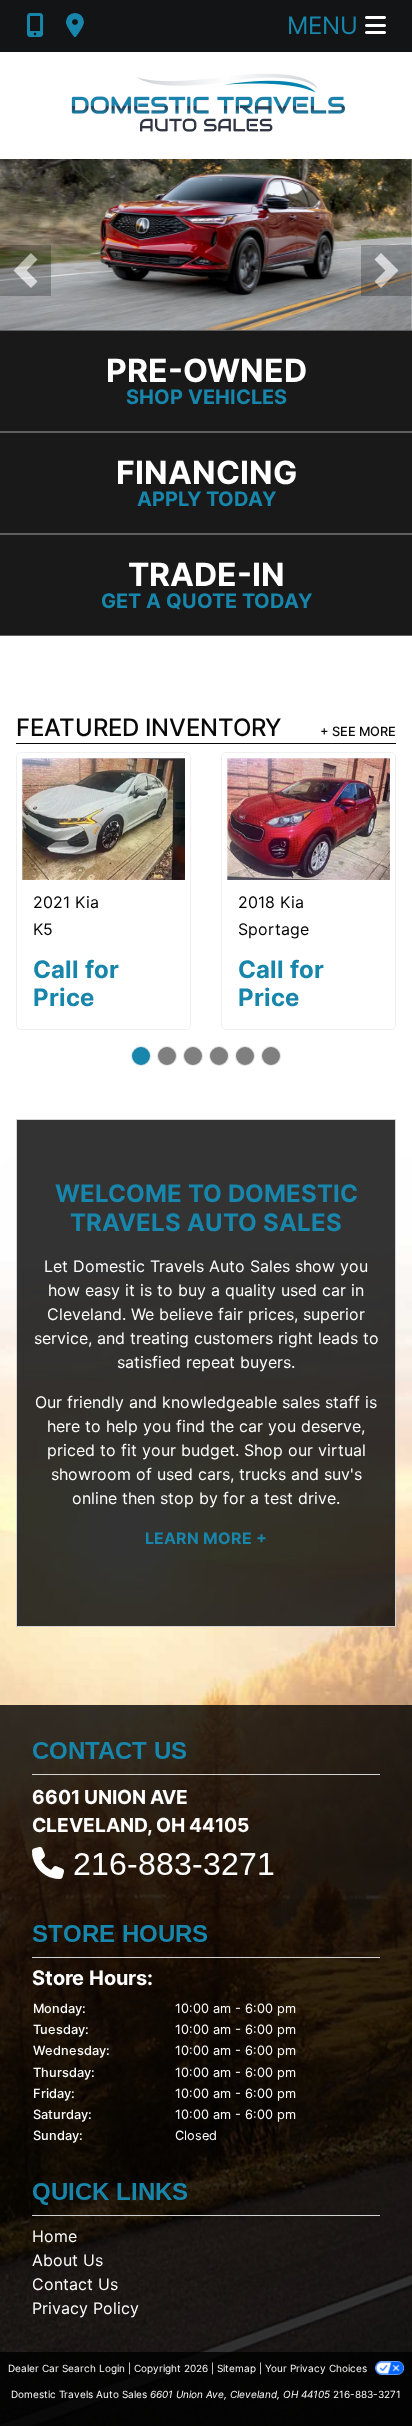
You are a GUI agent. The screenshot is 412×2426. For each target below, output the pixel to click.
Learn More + (206, 1538)
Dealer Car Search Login (66, 2368)
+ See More (358, 731)
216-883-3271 (174, 1864)
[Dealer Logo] (206, 105)
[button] (25, 270)
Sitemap (236, 2368)
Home (54, 2236)
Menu (326, 25)
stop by (189, 1498)
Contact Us (75, 2284)
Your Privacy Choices (317, 2368)
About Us (67, 2260)
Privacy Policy (85, 2308)
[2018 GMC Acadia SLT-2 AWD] (132, 804)
